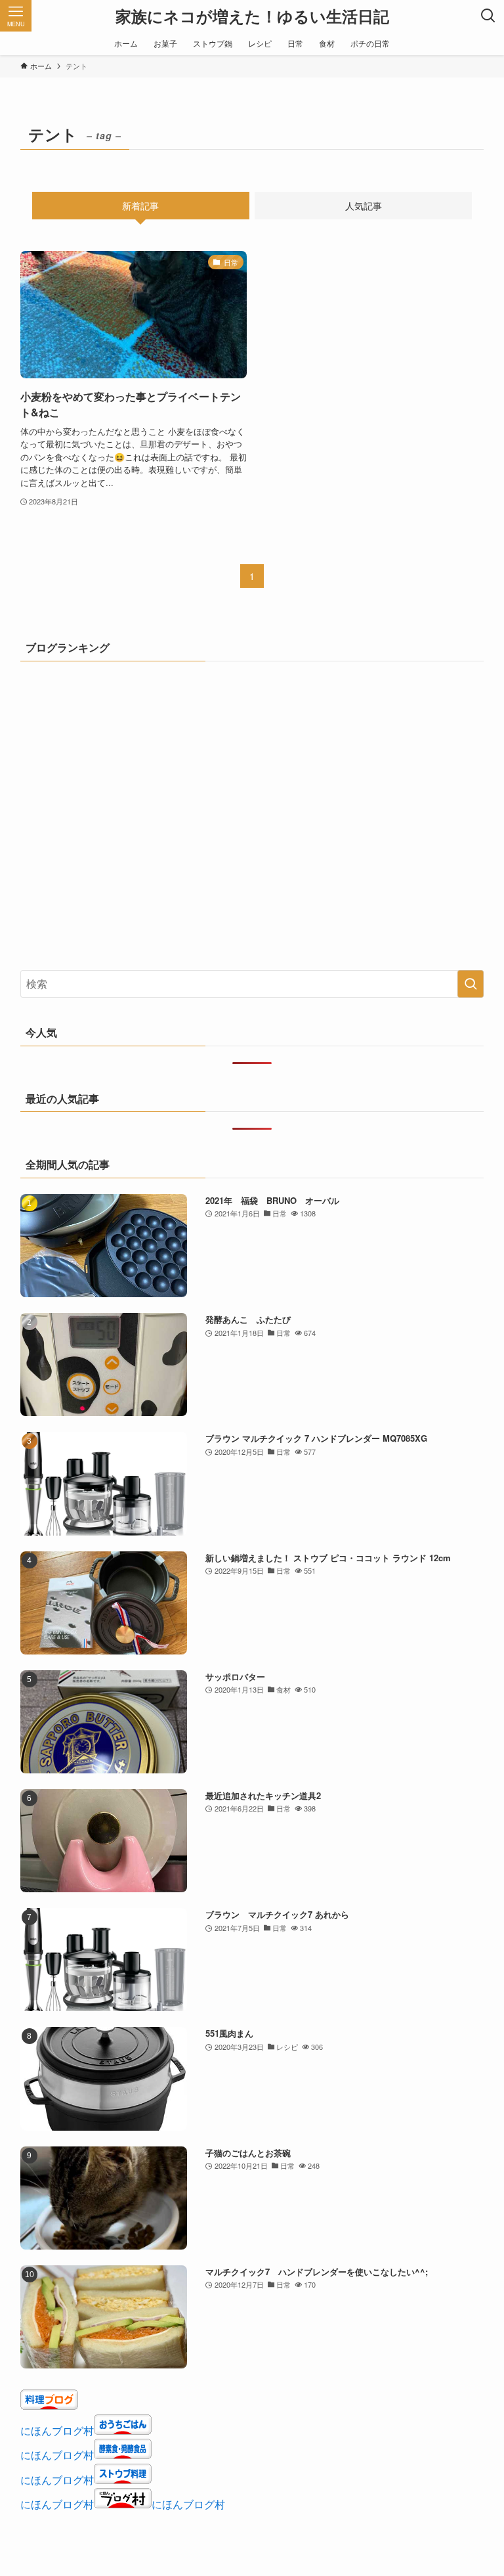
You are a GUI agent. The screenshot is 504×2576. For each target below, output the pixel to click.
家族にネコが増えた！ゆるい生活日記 (252, 16)
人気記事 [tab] (364, 206)
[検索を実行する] (471, 984)
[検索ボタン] (488, 16)
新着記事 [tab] (140, 206)
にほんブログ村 (57, 2431)
